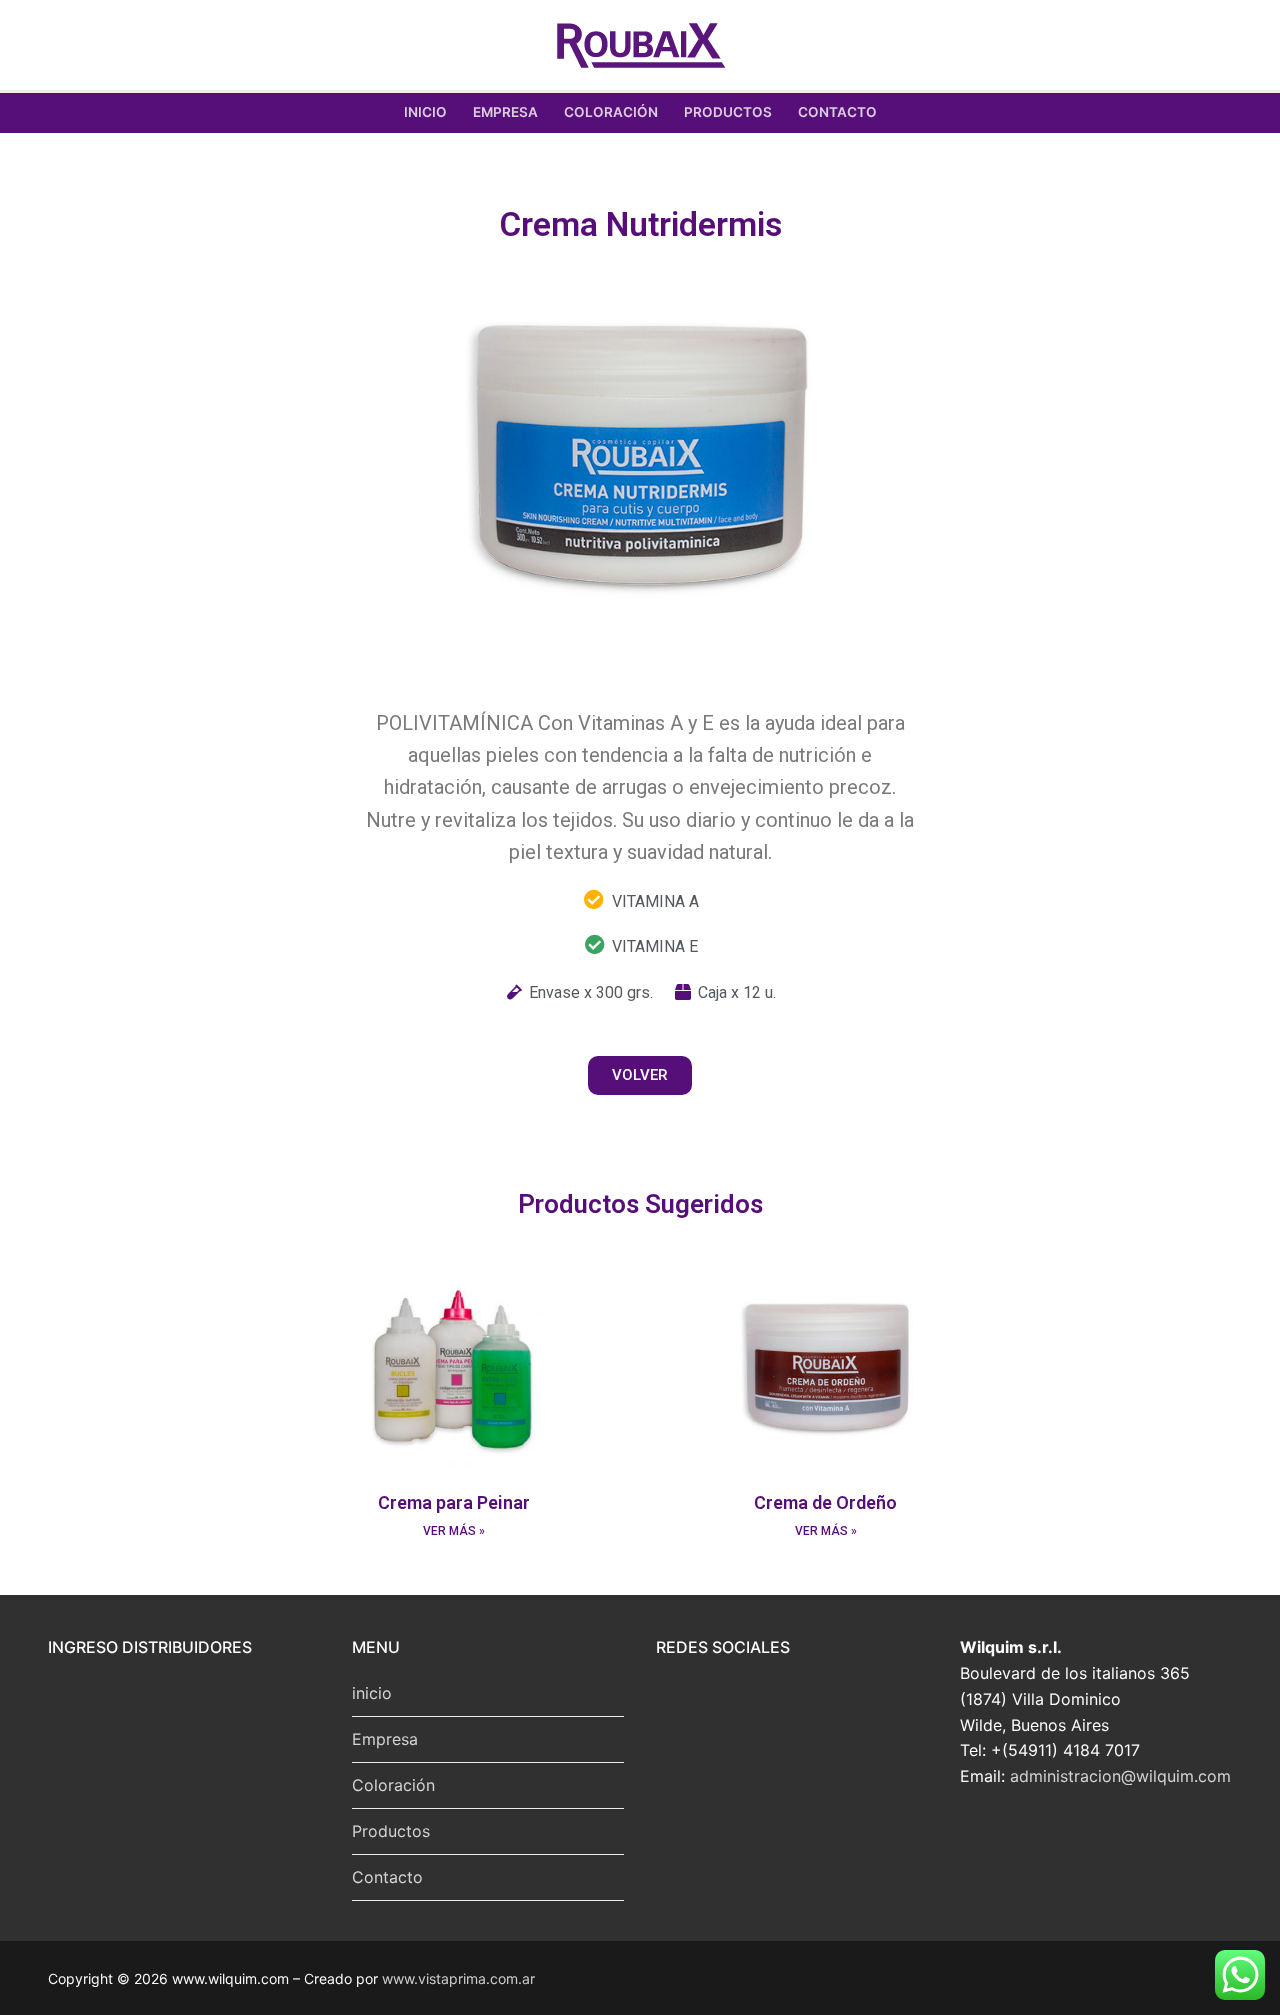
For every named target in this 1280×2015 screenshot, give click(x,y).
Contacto (387, 1877)
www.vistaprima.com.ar (458, 1978)
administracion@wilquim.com (1120, 1776)
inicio (372, 1693)
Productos (391, 1831)
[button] (640, 1075)
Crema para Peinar (454, 1502)
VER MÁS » (454, 1531)
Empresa (385, 1739)
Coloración (393, 1785)
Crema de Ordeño (825, 1502)
